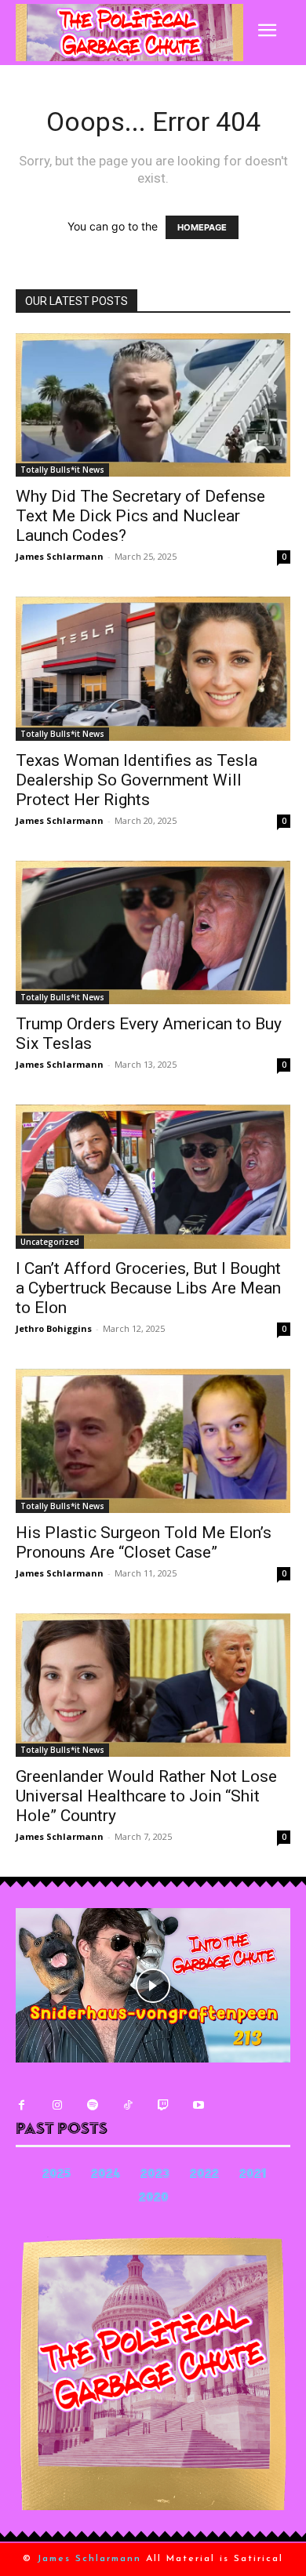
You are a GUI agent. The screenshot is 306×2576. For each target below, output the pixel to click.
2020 (154, 2199)
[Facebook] (22, 2105)
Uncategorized (50, 1242)
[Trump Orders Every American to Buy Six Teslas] (153, 933)
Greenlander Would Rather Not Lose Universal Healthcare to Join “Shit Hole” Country (146, 1796)
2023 (155, 2175)
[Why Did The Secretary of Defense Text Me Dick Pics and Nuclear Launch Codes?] (153, 405)
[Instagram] (57, 2105)
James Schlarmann (60, 556)
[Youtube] (198, 2105)
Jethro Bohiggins (54, 1328)
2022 (204, 2175)
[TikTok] (127, 2105)
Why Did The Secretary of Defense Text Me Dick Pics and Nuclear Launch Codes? (140, 516)
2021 (253, 2175)
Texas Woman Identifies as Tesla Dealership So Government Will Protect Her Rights (137, 780)
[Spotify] (92, 2105)
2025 (56, 2175)
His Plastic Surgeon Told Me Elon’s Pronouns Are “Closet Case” (144, 1542)
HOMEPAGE (202, 227)
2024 (106, 2175)
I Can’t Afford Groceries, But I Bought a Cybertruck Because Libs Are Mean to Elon (148, 1288)
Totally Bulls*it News (62, 470)
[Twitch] (163, 2105)
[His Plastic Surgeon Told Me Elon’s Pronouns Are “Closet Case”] (153, 1441)
